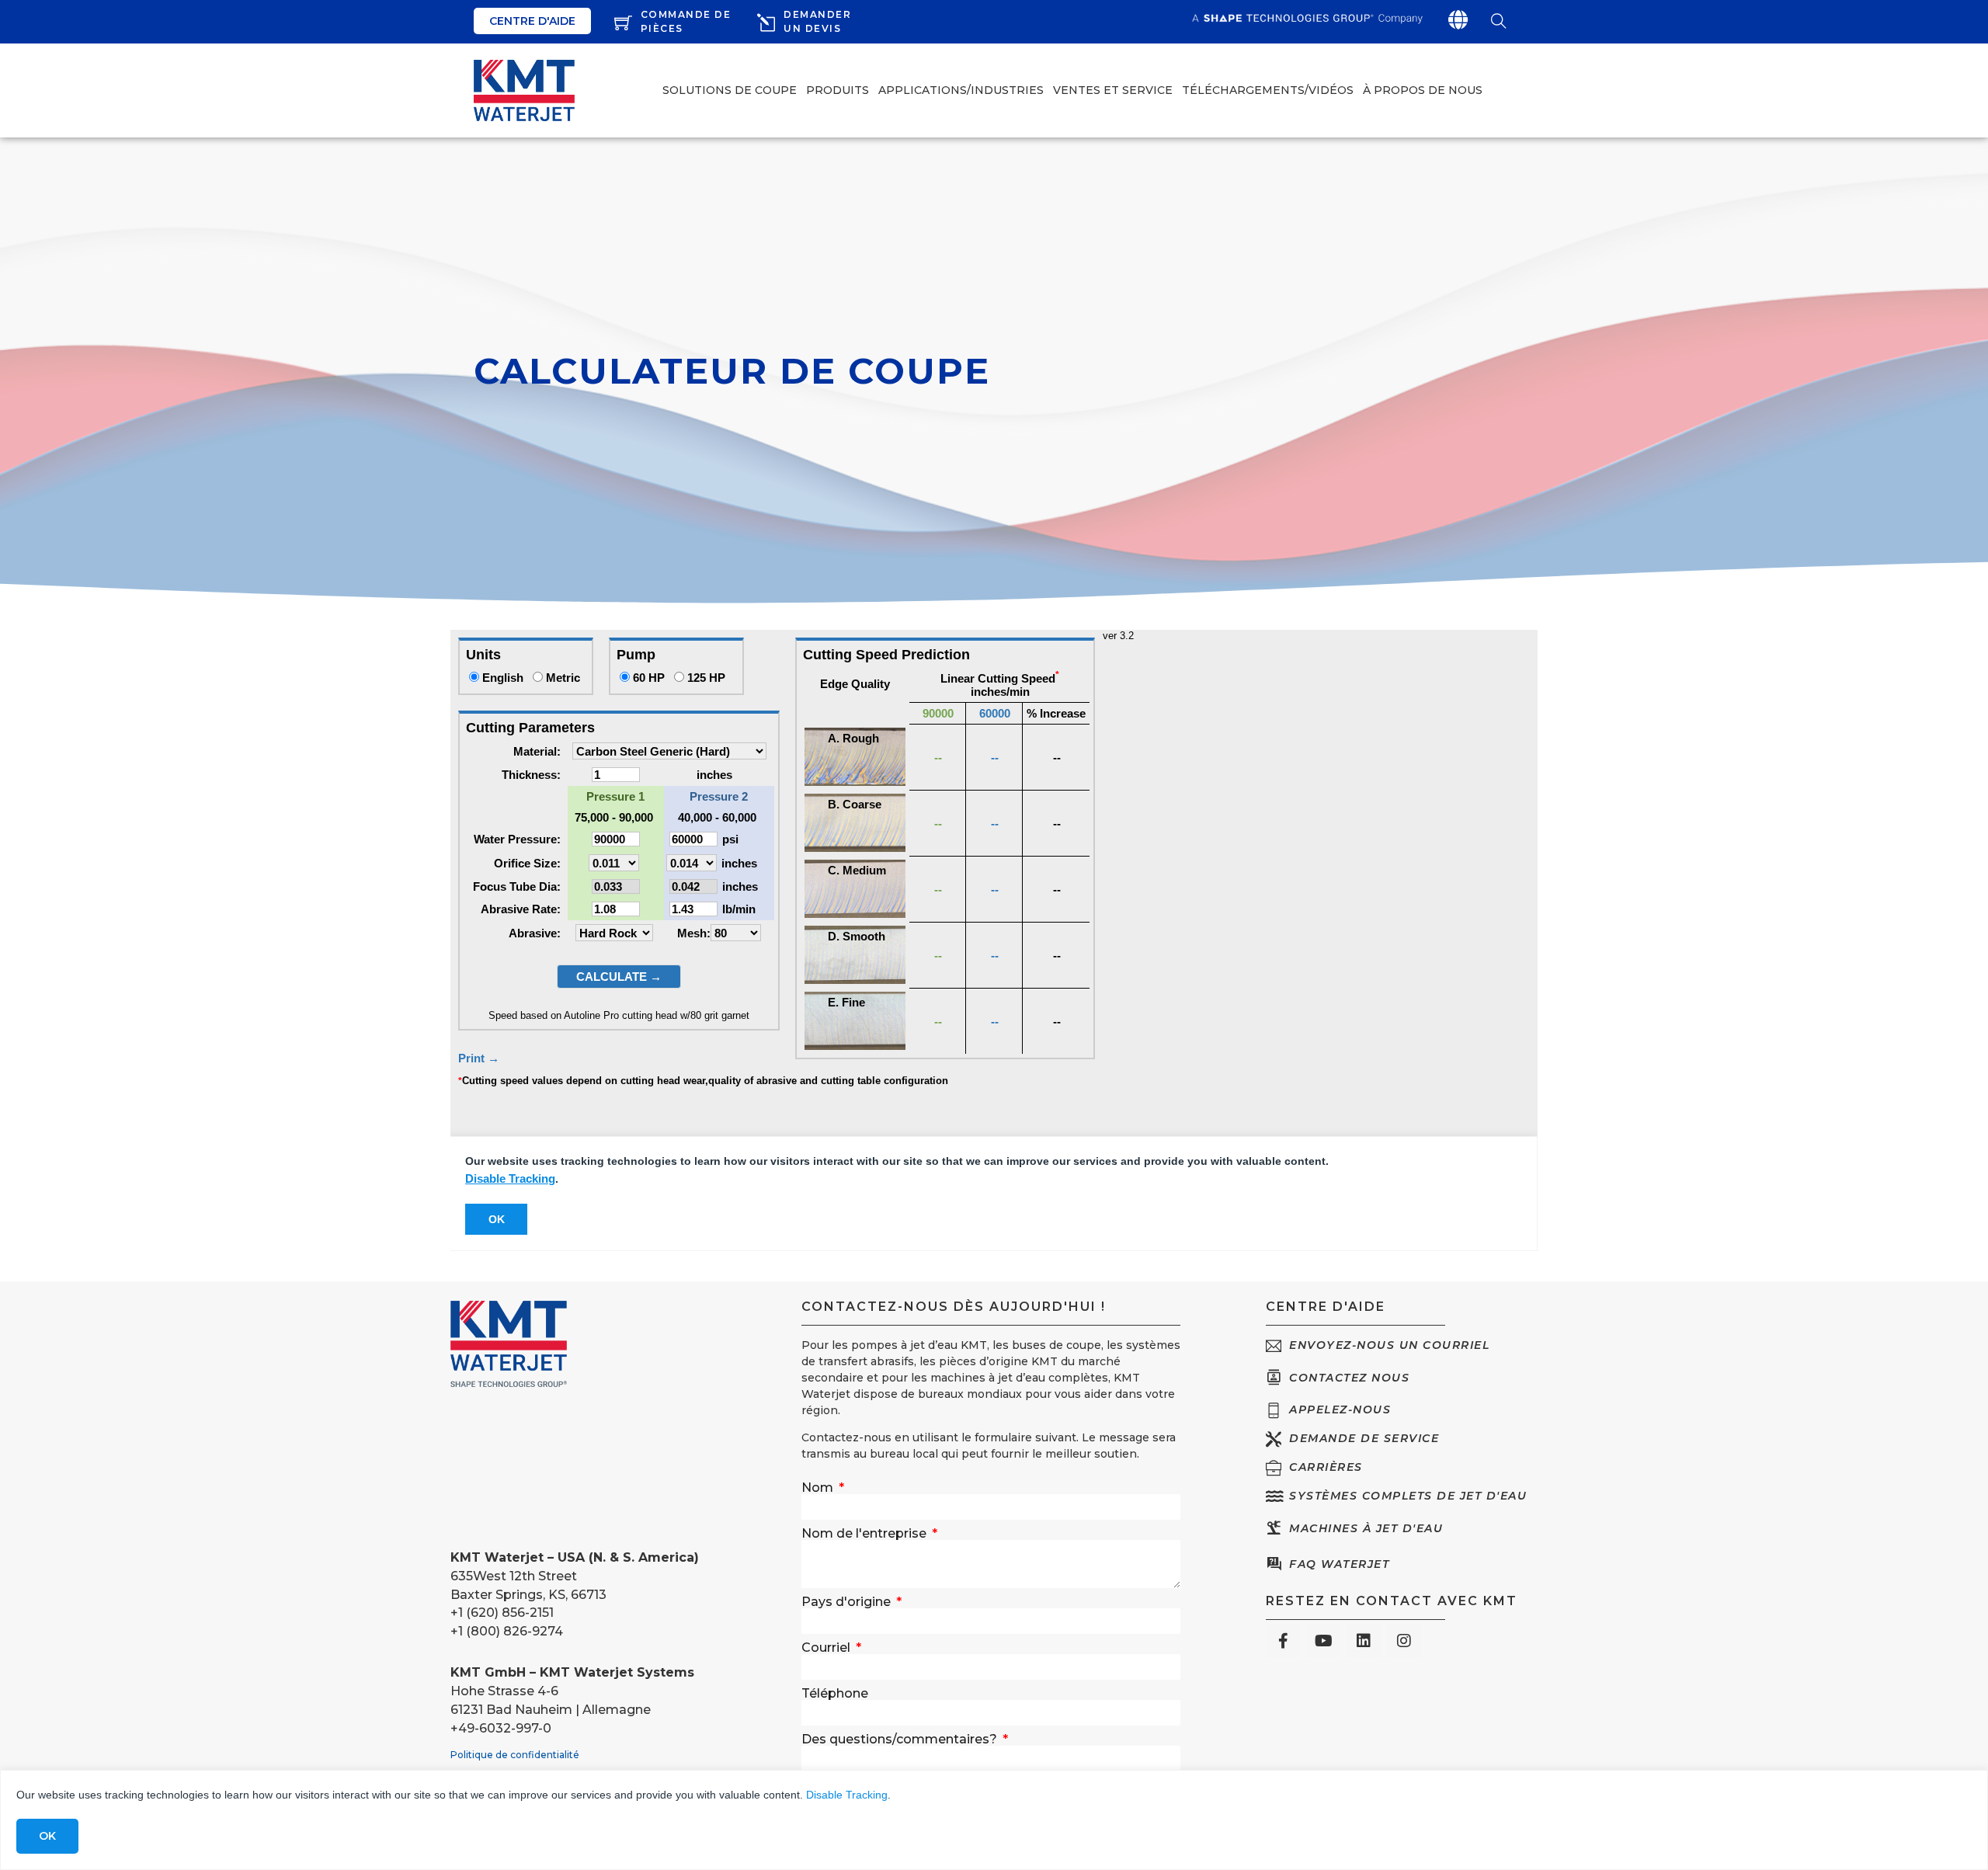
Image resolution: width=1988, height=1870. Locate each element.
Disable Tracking (847, 1795)
